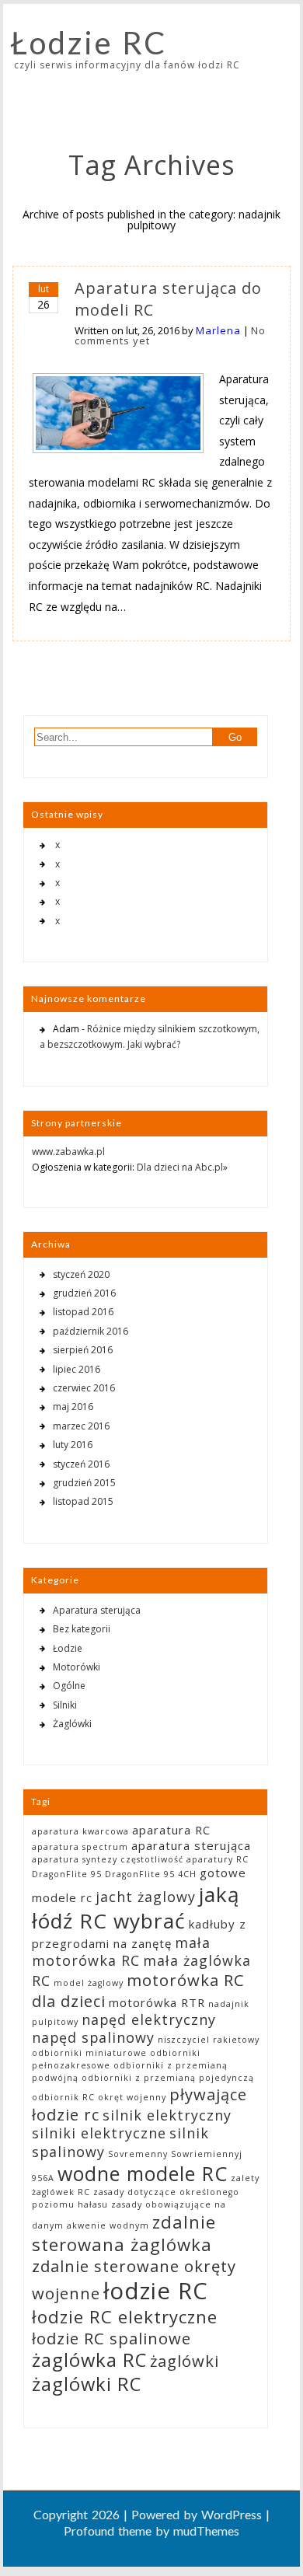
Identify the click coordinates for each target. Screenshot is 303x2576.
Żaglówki (72, 1724)
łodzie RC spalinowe (111, 2338)
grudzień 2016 (84, 1293)
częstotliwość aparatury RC (185, 1859)
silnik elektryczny (167, 2115)
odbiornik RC (63, 2097)
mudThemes (206, 2531)
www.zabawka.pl (68, 1152)
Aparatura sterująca (97, 1610)
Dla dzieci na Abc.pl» (182, 1167)
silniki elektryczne (99, 2133)
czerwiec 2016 (84, 1388)
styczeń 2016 (81, 1464)
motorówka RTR (157, 2002)
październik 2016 (91, 1331)
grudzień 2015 (84, 1483)
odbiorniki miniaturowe (89, 2053)
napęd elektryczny (149, 2019)
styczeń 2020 (81, 1274)
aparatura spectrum (80, 1847)
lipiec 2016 (77, 1369)
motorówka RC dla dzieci (138, 1990)
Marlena (218, 330)
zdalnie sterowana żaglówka (124, 2233)
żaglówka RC (89, 2360)
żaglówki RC (87, 2384)
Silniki (65, 1705)
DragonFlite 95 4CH (151, 1874)
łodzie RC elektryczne (125, 2316)
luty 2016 (73, 1445)
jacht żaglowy (146, 1897)
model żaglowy (89, 1983)
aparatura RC (171, 1830)
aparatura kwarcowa (80, 1831)
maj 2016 (73, 1407)
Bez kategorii (82, 1629)
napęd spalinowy (93, 2037)
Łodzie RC (89, 43)
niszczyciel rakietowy (209, 2040)
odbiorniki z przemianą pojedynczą (168, 2078)
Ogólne (69, 1686)
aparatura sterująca (191, 1845)
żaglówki (185, 2361)
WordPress (232, 2514)
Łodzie (68, 1648)
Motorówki (77, 1667)
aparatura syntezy (75, 1859)
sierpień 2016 (83, 1350)
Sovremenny (138, 2154)
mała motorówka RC (121, 1951)
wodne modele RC (143, 2173)
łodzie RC (156, 2291)
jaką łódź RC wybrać (136, 1908)
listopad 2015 (83, 1501)
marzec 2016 (81, 1426)
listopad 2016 (83, 1312)
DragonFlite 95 (67, 1874)
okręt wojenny (132, 2097)
